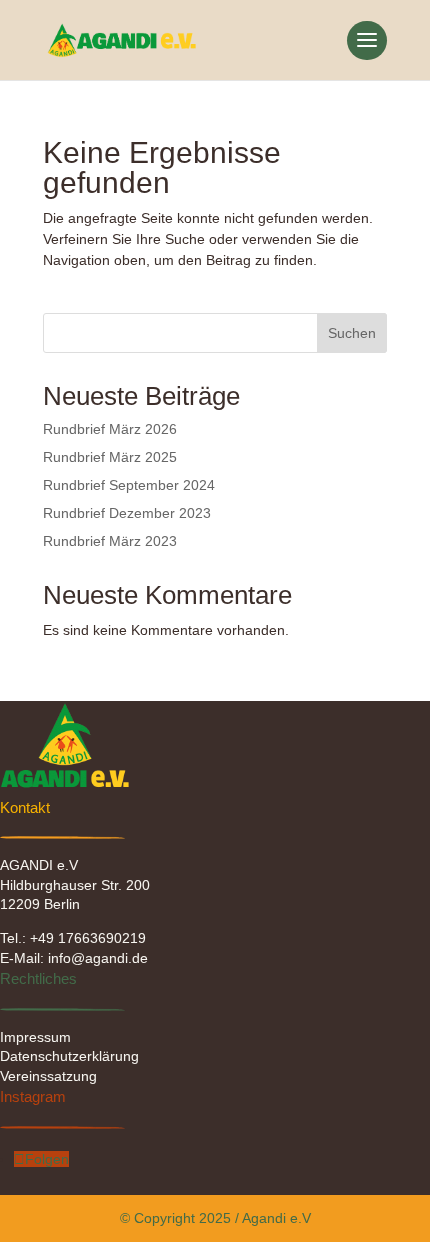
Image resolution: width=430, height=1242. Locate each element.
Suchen (352, 333)
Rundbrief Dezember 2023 (127, 513)
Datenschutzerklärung (69, 1056)
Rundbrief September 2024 (129, 485)
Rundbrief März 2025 (110, 457)
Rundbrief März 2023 (110, 541)
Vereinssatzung (48, 1076)
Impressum (35, 1037)
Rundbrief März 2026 (110, 429)
